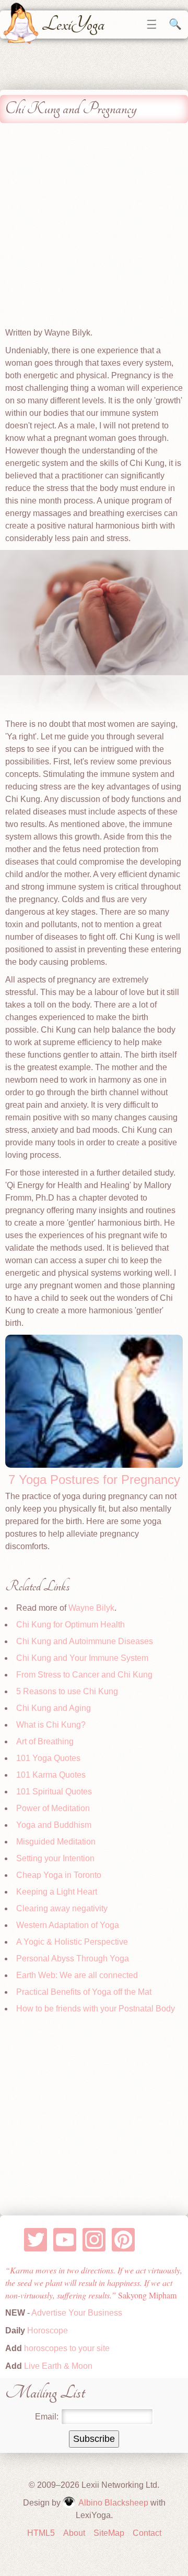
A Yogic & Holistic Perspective (72, 1942)
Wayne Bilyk (91, 1608)
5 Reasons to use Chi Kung (67, 1691)
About (74, 2533)
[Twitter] (36, 2240)
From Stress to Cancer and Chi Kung (84, 1675)
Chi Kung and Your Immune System (82, 1658)
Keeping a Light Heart (57, 1892)
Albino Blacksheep (113, 2503)
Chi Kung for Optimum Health (70, 1625)
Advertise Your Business (77, 2313)
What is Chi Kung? (51, 1725)
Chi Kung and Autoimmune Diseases (85, 1641)
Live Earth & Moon (57, 2366)
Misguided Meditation (56, 1842)
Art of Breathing (45, 1741)
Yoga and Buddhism (54, 1825)
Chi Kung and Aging (54, 1708)
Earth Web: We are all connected (77, 1975)
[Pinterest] (124, 2240)
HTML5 (41, 2533)
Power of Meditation (53, 1808)
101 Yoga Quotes (48, 1758)
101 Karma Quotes (51, 1775)
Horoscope (48, 2331)
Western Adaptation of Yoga (68, 1925)
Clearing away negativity (62, 1908)
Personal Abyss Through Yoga (73, 1958)
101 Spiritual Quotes (54, 1792)
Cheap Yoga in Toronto (59, 1875)
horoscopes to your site (66, 2348)
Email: (47, 2417)
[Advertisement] (94, 227)
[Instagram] (94, 2240)
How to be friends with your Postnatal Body (96, 2009)
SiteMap (109, 2533)
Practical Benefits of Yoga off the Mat (84, 1992)
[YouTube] (65, 2240)
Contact (147, 2533)
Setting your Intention (55, 1858)
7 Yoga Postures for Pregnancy (94, 1479)
